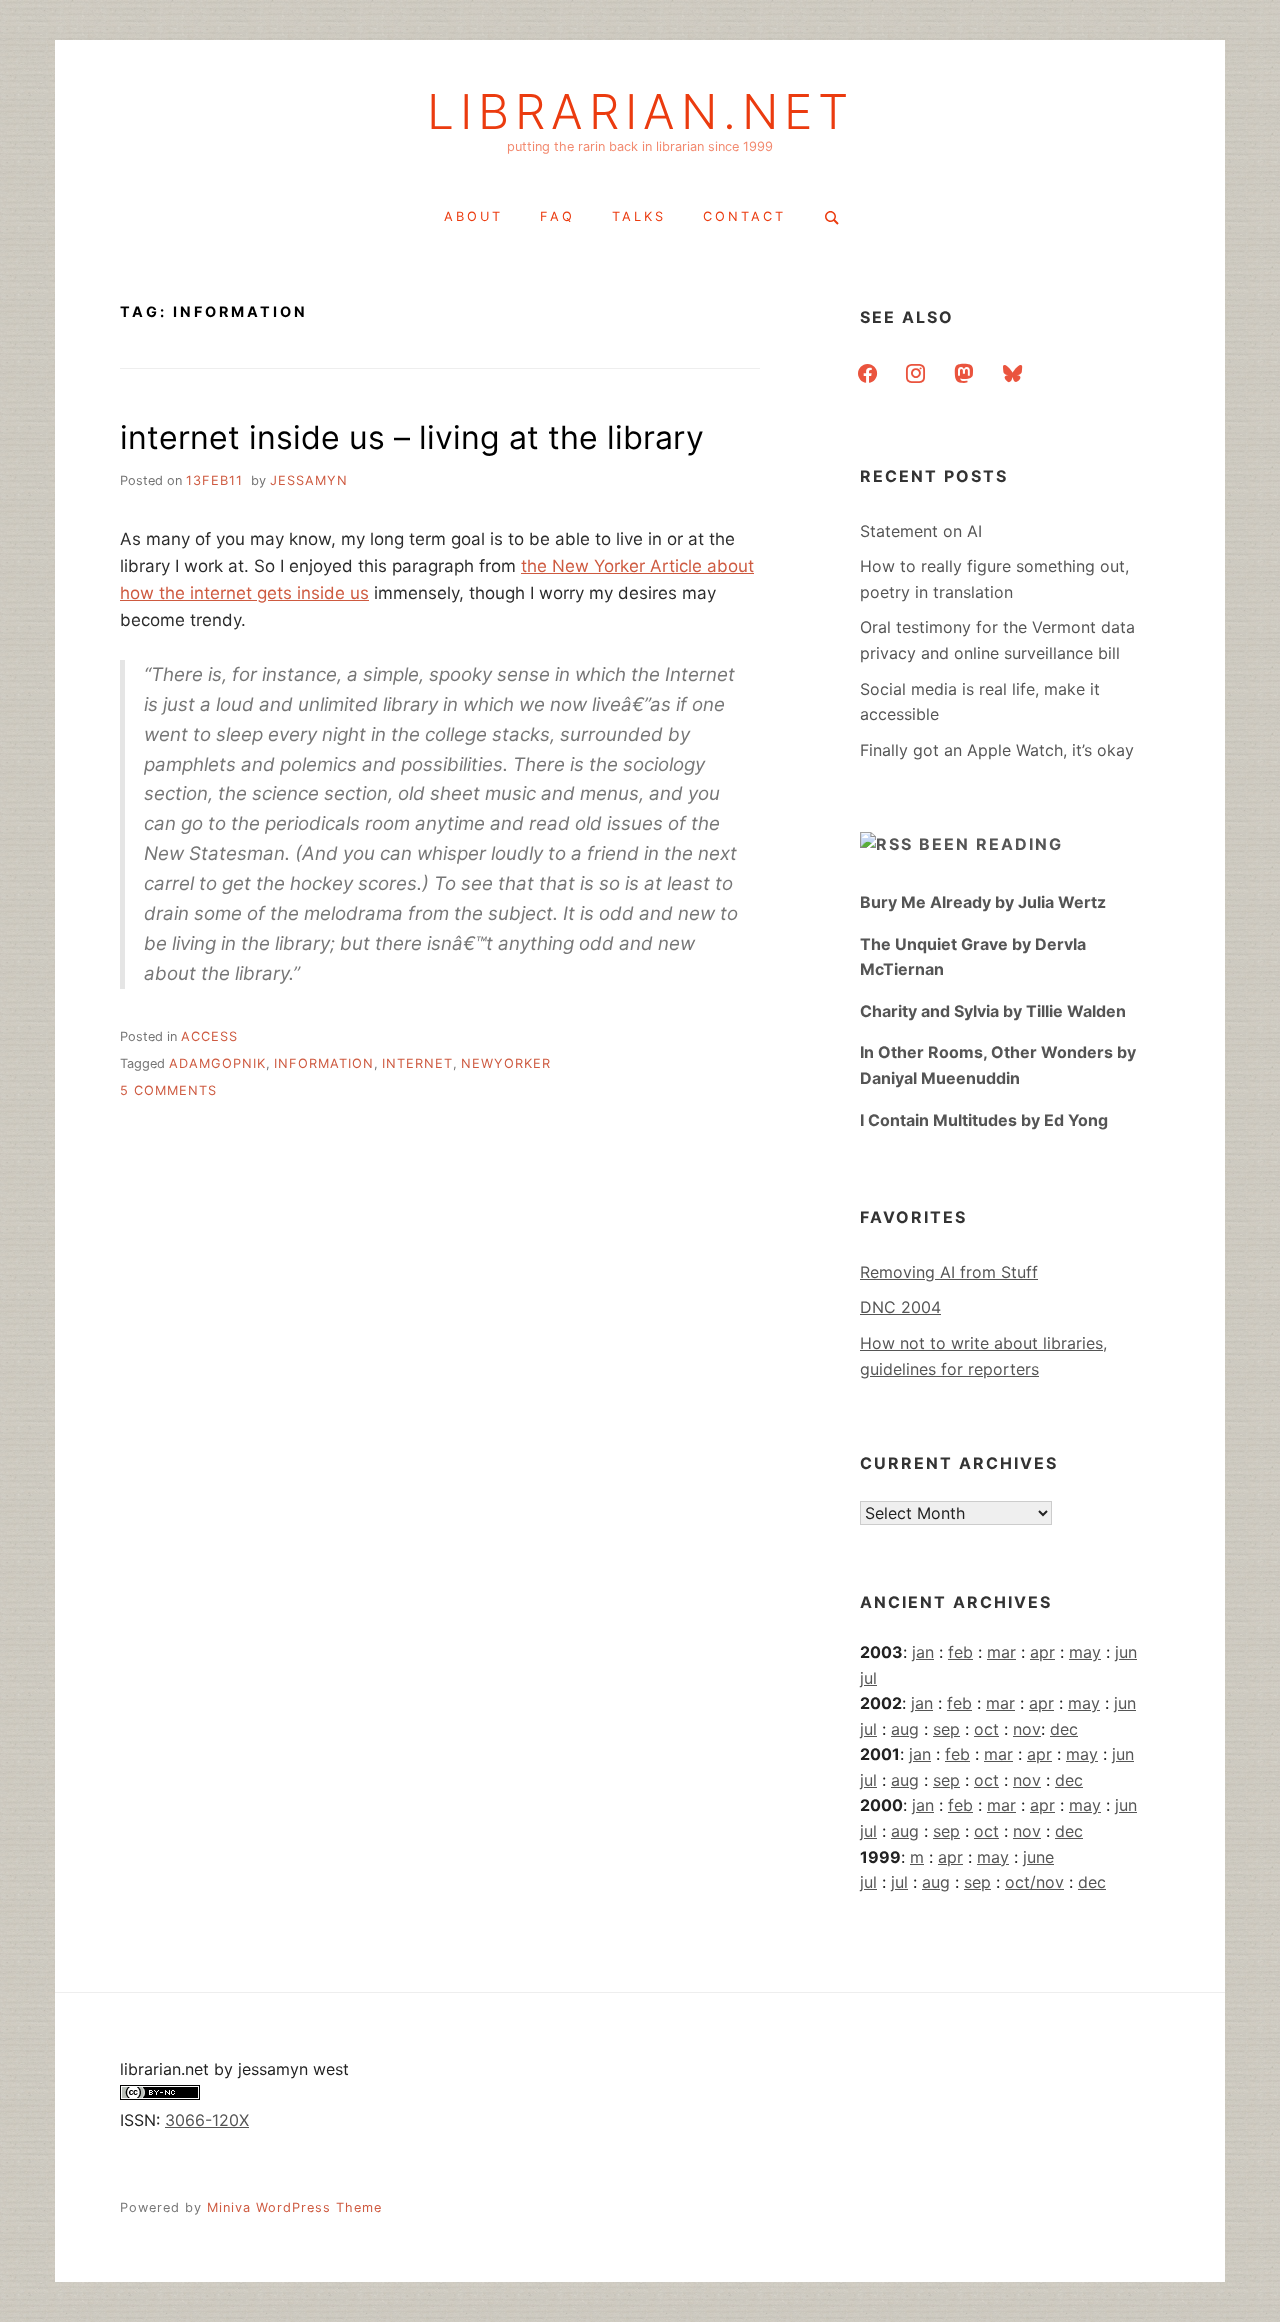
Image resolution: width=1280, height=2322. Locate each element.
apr (1042, 1652)
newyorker (506, 1063)
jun (1126, 1652)
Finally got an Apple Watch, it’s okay (997, 750)
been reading (991, 844)
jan (923, 1652)
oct (986, 1729)
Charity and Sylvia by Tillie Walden (993, 1011)
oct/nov (1034, 1882)
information (324, 1063)
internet (417, 1063)
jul (868, 1678)
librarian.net (640, 112)
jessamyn (309, 480)
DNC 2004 (900, 1307)
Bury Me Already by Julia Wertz (983, 902)
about (473, 216)
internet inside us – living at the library (412, 437)
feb (960, 1652)
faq (557, 216)
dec (1064, 1729)
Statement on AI (921, 531)
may (1085, 1652)
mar (1001, 1652)
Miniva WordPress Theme (294, 2207)
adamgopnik (217, 1063)
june (1038, 1857)
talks (639, 216)
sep (946, 1729)
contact (744, 216)
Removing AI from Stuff (949, 1272)
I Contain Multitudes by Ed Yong (984, 1120)
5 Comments (168, 1090)
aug (905, 1729)
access (209, 1036)
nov (1027, 1729)
